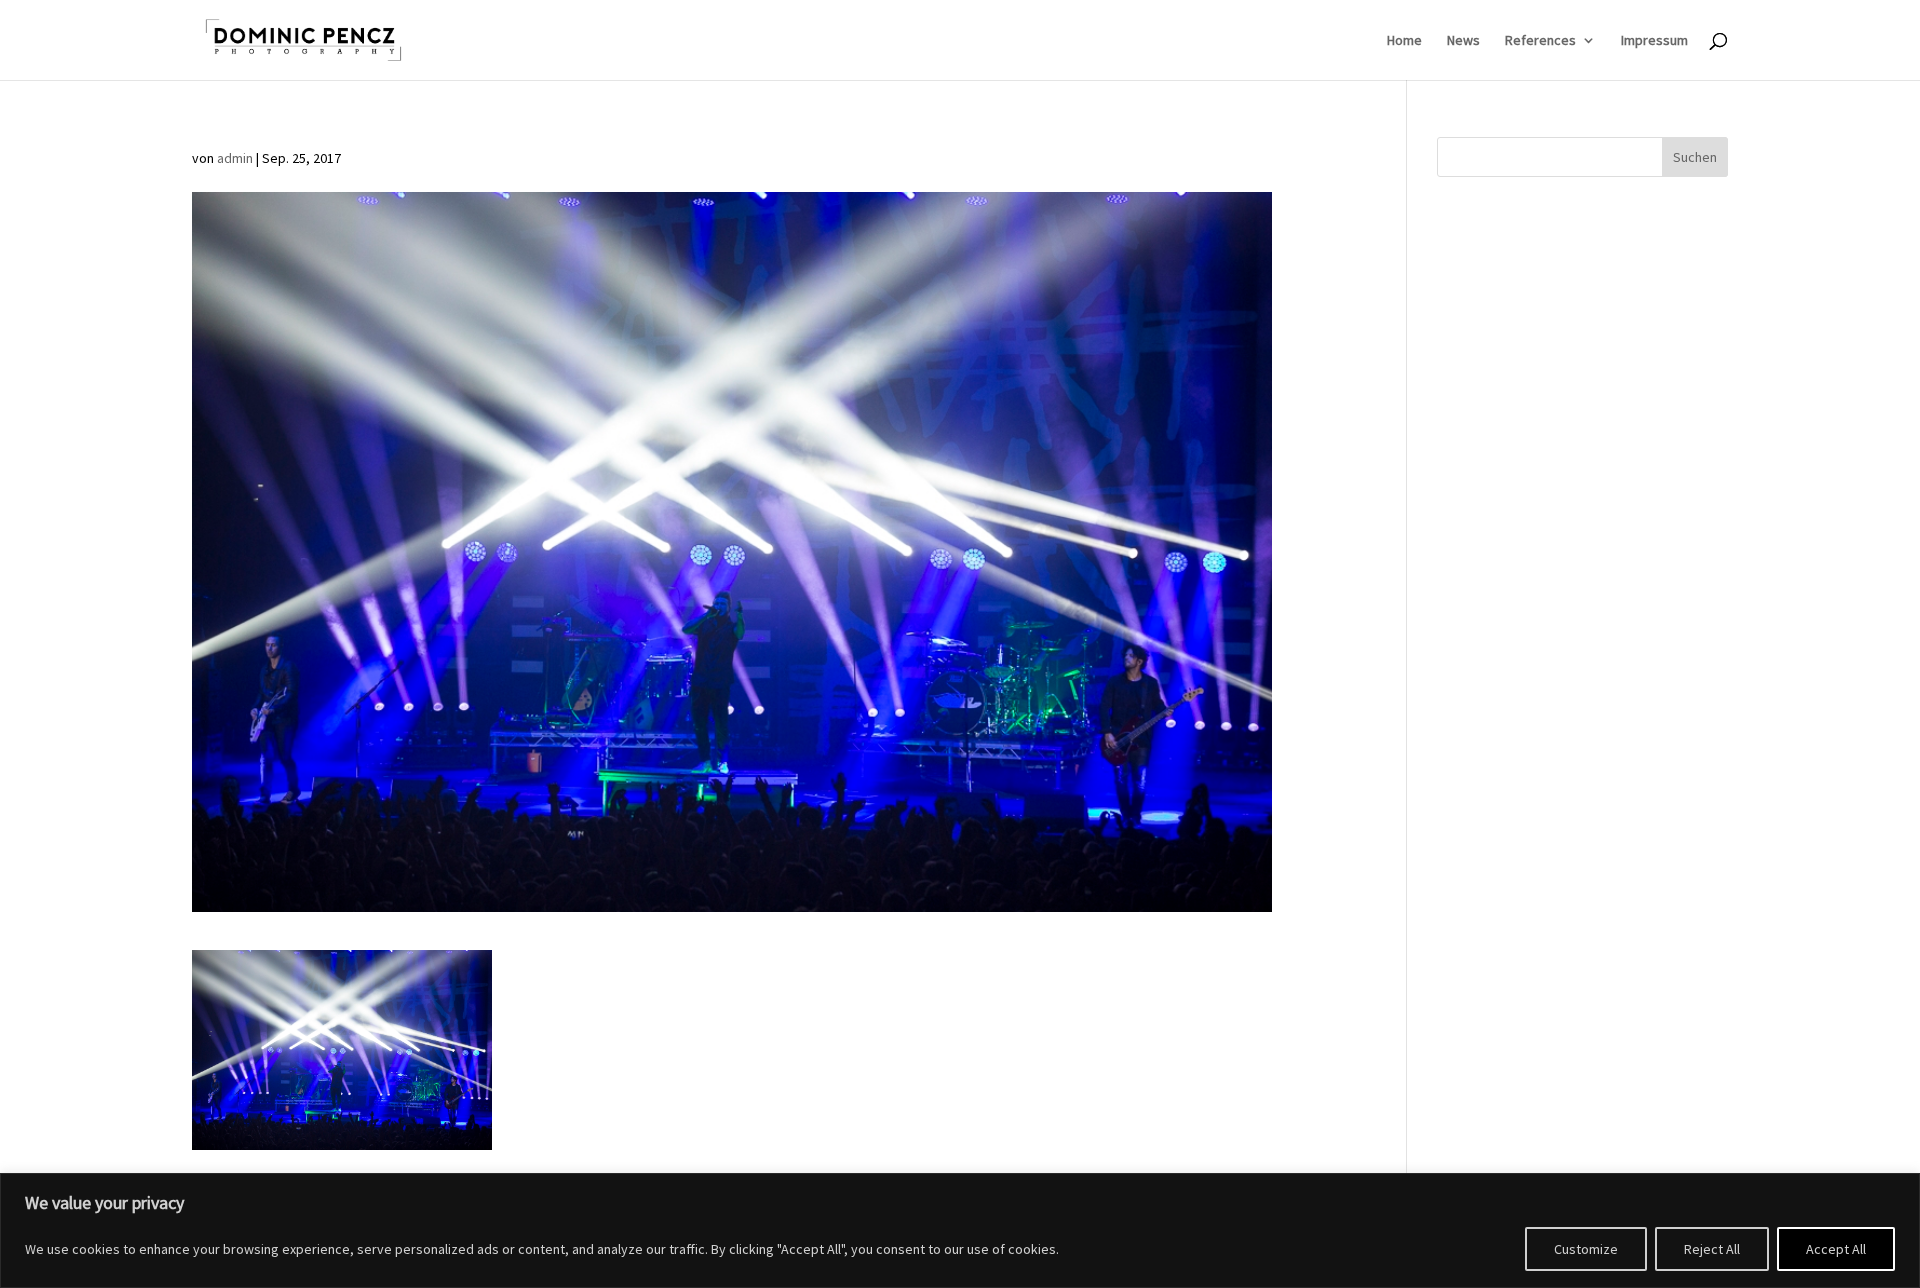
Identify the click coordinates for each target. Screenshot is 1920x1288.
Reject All (1712, 1249)
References (1540, 41)
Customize (1586, 1249)
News (1463, 41)
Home (1404, 41)
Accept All (1836, 1249)
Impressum (1654, 41)
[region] (960, 1230)
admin (235, 158)
